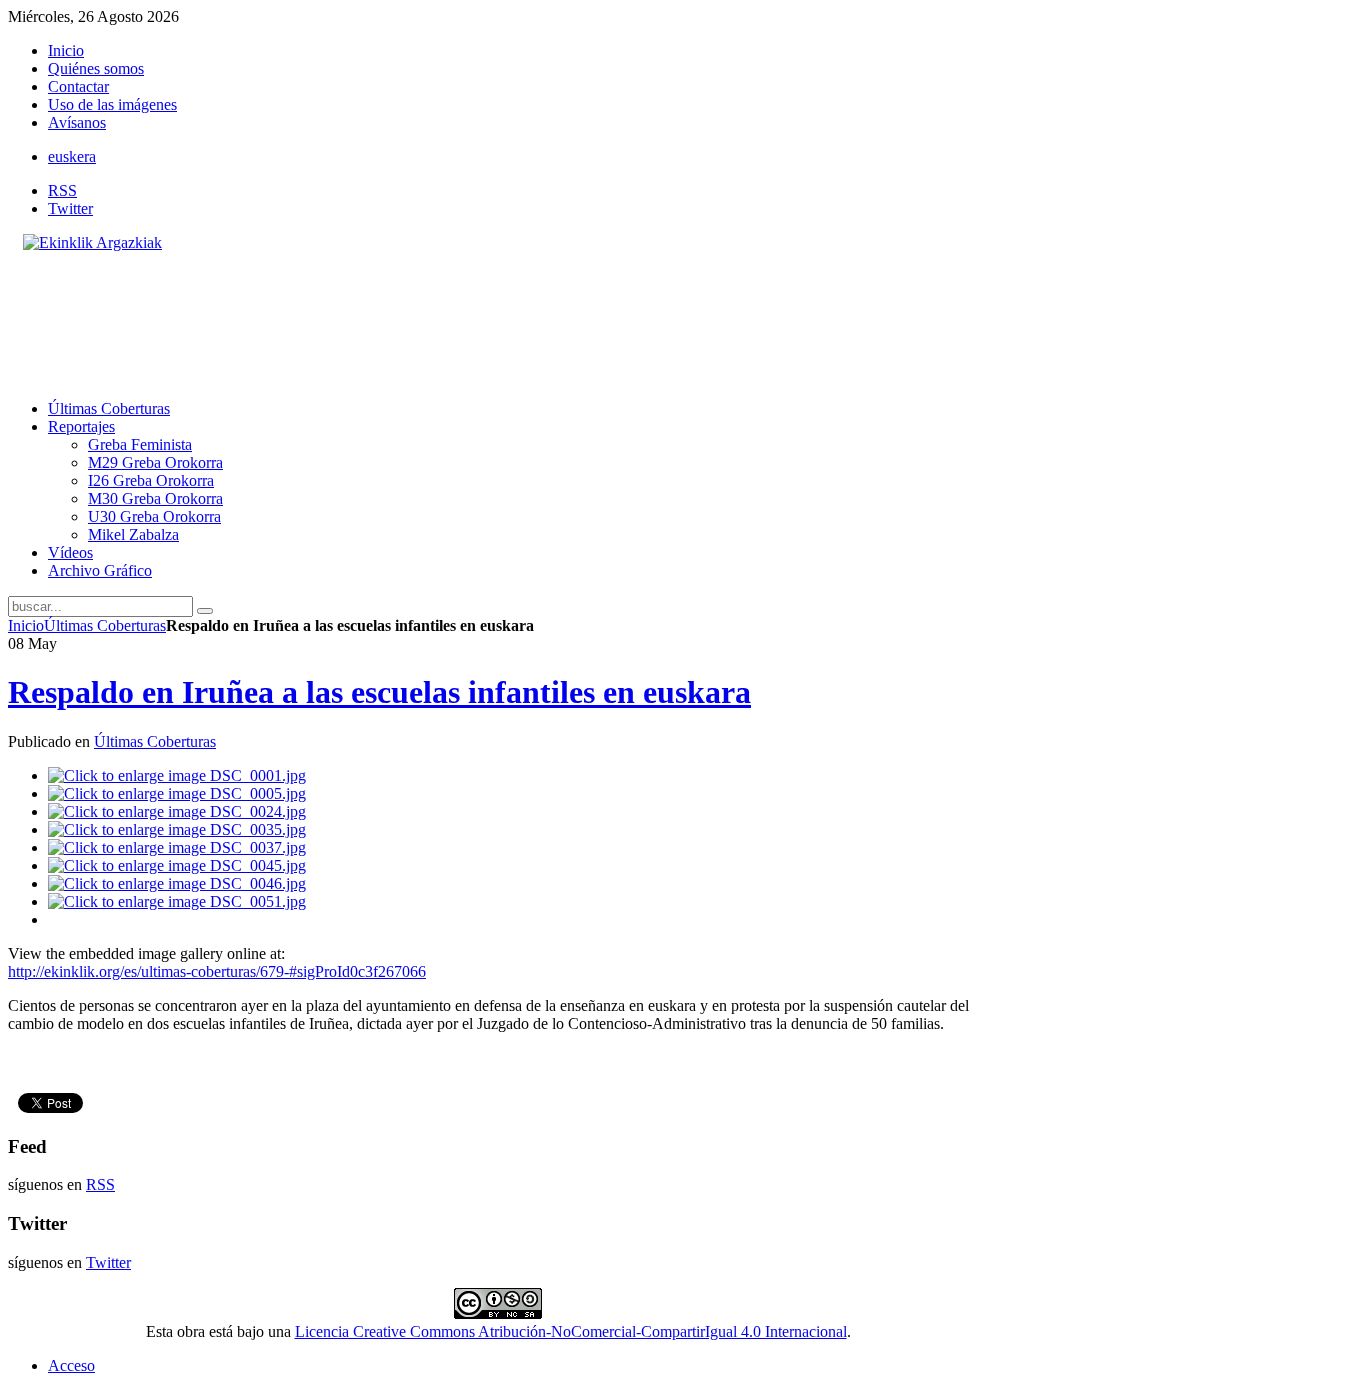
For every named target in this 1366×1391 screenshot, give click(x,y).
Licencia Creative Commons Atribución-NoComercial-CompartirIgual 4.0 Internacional (571, 1331)
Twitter (70, 208)
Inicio (26, 625)
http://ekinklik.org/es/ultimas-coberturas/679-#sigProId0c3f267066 (217, 971)
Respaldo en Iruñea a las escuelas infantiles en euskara (379, 692)
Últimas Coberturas (105, 625)
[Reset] (205, 611)
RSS (62, 190)
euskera (72, 156)
